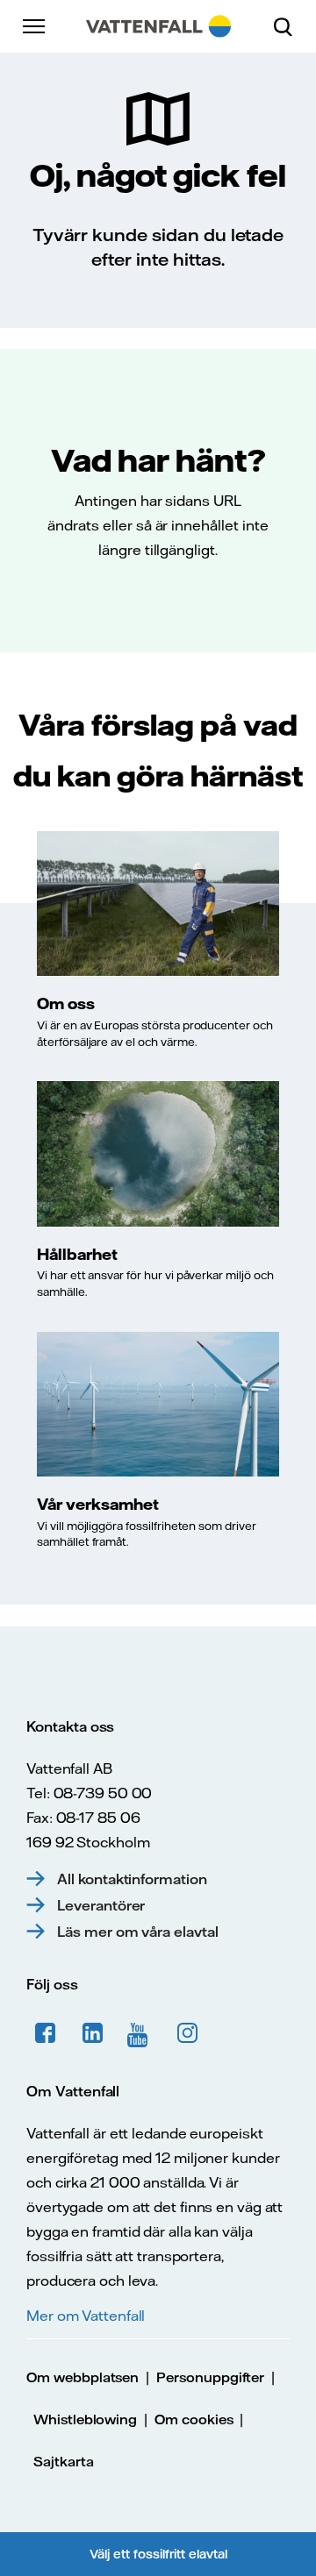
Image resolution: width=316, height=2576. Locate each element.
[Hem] (158, 26)
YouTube (140, 2033)
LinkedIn (93, 2033)
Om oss (66, 1003)
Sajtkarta (64, 2462)
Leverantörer (101, 1905)
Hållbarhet (77, 1254)
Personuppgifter (210, 2377)
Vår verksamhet (98, 1504)
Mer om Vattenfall (86, 2316)
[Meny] (35, 26)
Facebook (46, 2033)
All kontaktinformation (132, 1879)
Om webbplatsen (83, 2377)
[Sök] (290, 26)
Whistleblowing (85, 2419)
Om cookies (194, 2419)
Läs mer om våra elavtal (138, 1932)
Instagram (188, 2033)
